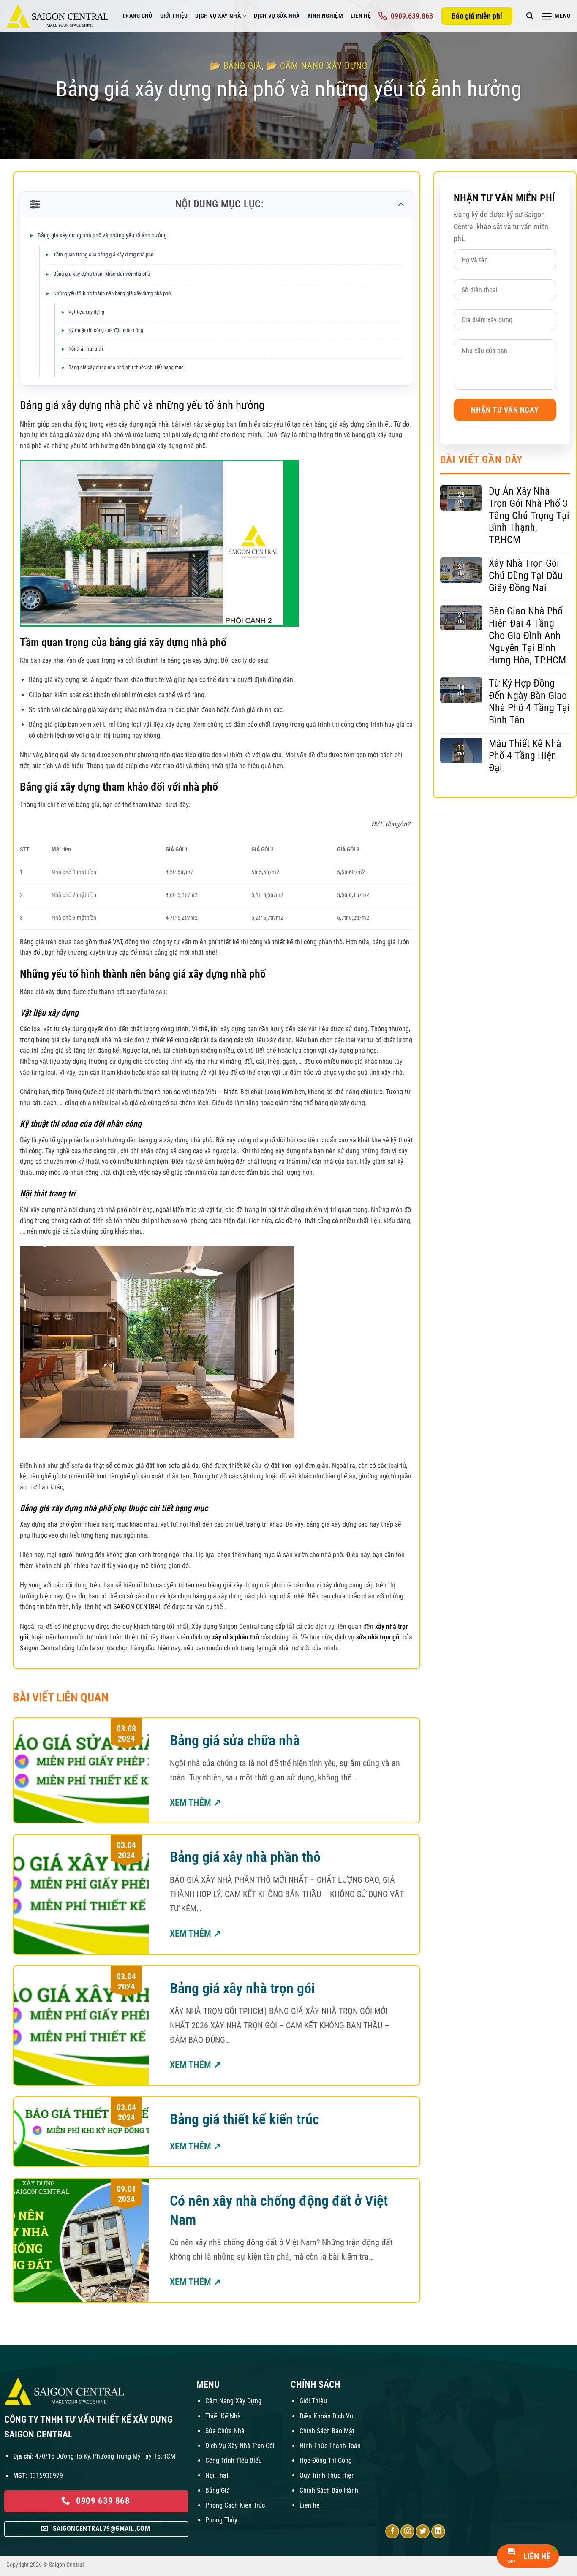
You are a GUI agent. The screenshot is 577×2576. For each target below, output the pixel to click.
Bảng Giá (218, 2490)
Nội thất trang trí (86, 349)
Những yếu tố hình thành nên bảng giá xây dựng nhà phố (112, 293)
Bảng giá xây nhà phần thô (245, 1857)
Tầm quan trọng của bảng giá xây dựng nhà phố (103, 254)
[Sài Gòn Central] (58, 16)
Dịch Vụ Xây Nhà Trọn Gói (240, 2446)
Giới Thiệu (313, 2401)
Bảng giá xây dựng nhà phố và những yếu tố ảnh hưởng (102, 235)
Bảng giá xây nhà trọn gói (242, 1988)
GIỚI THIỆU (174, 16)
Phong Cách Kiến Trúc (235, 2505)
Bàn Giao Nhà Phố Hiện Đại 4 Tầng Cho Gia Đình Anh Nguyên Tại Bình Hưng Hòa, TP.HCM (527, 635)
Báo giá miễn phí (477, 16)
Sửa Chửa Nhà (225, 2431)
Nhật (230, 1092)
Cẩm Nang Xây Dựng (233, 2401)
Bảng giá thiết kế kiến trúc (245, 2119)
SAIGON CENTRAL (137, 1607)
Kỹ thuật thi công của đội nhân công (106, 330)
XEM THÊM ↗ (195, 1803)
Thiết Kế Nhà (223, 2416)
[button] (530, 16)
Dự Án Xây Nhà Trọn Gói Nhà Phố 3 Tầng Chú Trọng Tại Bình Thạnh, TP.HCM (529, 515)
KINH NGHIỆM (325, 16)
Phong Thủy (221, 2520)
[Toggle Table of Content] (400, 204)
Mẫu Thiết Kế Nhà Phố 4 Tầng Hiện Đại (525, 756)
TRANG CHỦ (137, 16)
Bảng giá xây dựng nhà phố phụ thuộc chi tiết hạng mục (126, 367)
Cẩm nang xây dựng (324, 66)
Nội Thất (217, 2475)
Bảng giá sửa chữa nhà (235, 1740)
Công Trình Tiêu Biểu (234, 2461)
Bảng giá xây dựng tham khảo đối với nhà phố (102, 274)
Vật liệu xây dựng (87, 312)
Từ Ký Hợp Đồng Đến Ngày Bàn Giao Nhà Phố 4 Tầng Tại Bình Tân (529, 701)
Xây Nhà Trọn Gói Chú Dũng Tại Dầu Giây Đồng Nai (526, 576)
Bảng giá (242, 66)
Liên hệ (310, 2505)
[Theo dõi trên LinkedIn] (438, 2531)
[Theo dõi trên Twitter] (423, 2531)
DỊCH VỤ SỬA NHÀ (277, 16)
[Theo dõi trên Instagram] (407, 2531)
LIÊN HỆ (361, 16)
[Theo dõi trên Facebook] (392, 2531)
